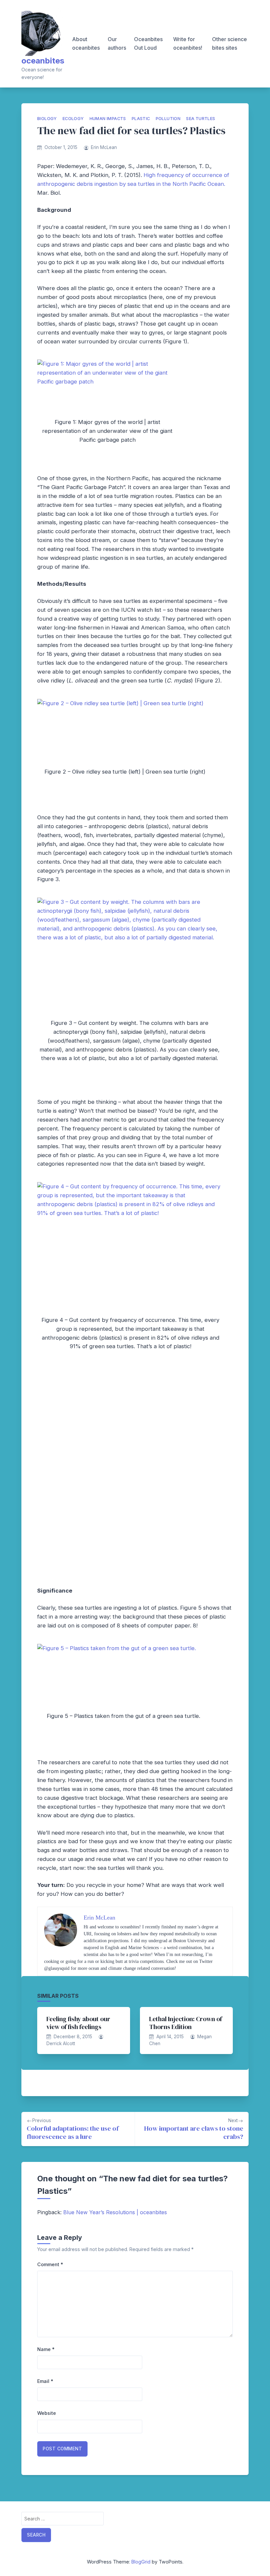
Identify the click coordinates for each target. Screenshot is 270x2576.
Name (46, 2349)
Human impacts (108, 119)
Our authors (117, 43)
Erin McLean (104, 147)
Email (45, 2381)
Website (47, 2413)
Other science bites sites (229, 43)
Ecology (73, 119)
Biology (47, 119)
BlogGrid (141, 2562)
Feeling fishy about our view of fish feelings (78, 2023)
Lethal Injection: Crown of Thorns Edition (186, 2023)
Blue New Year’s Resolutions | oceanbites (115, 2212)
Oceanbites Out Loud (148, 43)
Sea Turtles (201, 119)
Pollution (168, 119)
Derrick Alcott (61, 2043)
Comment (50, 2264)
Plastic (141, 119)
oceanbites (43, 61)
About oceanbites (86, 43)
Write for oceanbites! (188, 43)
